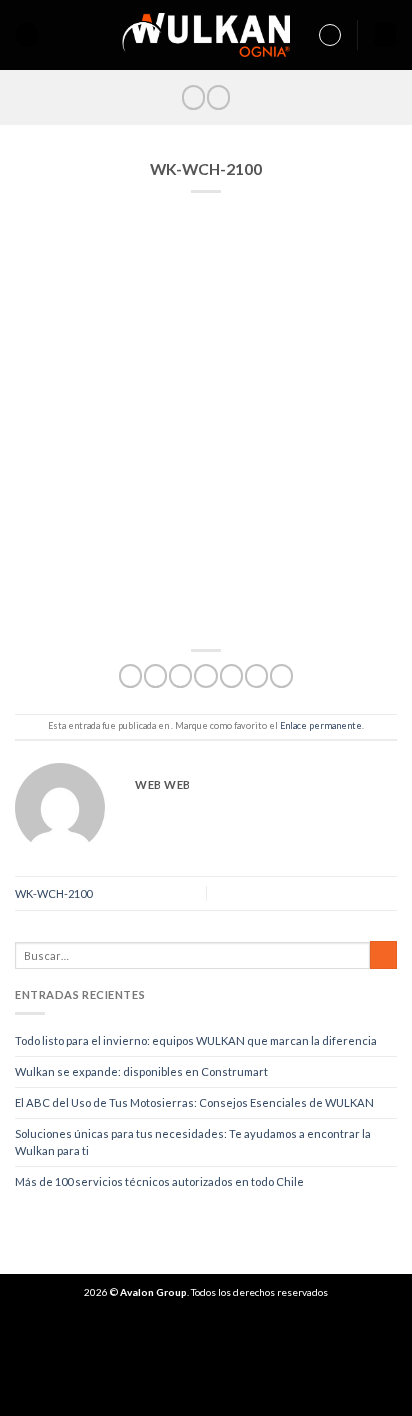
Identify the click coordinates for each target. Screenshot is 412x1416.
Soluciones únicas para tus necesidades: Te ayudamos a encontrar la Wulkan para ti (193, 1142)
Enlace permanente (321, 725)
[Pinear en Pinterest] (231, 676)
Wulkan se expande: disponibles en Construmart (141, 1071)
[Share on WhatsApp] (130, 676)
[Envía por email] (205, 676)
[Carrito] (385, 35)
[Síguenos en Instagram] (218, 97)
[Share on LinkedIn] (281, 676)
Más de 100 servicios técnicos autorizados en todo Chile (159, 1181)
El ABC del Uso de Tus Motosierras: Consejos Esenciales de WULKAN (194, 1102)
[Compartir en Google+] (256, 676)
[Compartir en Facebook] (155, 676)
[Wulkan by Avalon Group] (206, 35)
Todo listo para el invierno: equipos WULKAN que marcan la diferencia (196, 1040)
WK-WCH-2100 (53, 893)
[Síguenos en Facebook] (193, 97)
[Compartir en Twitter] (180, 676)
